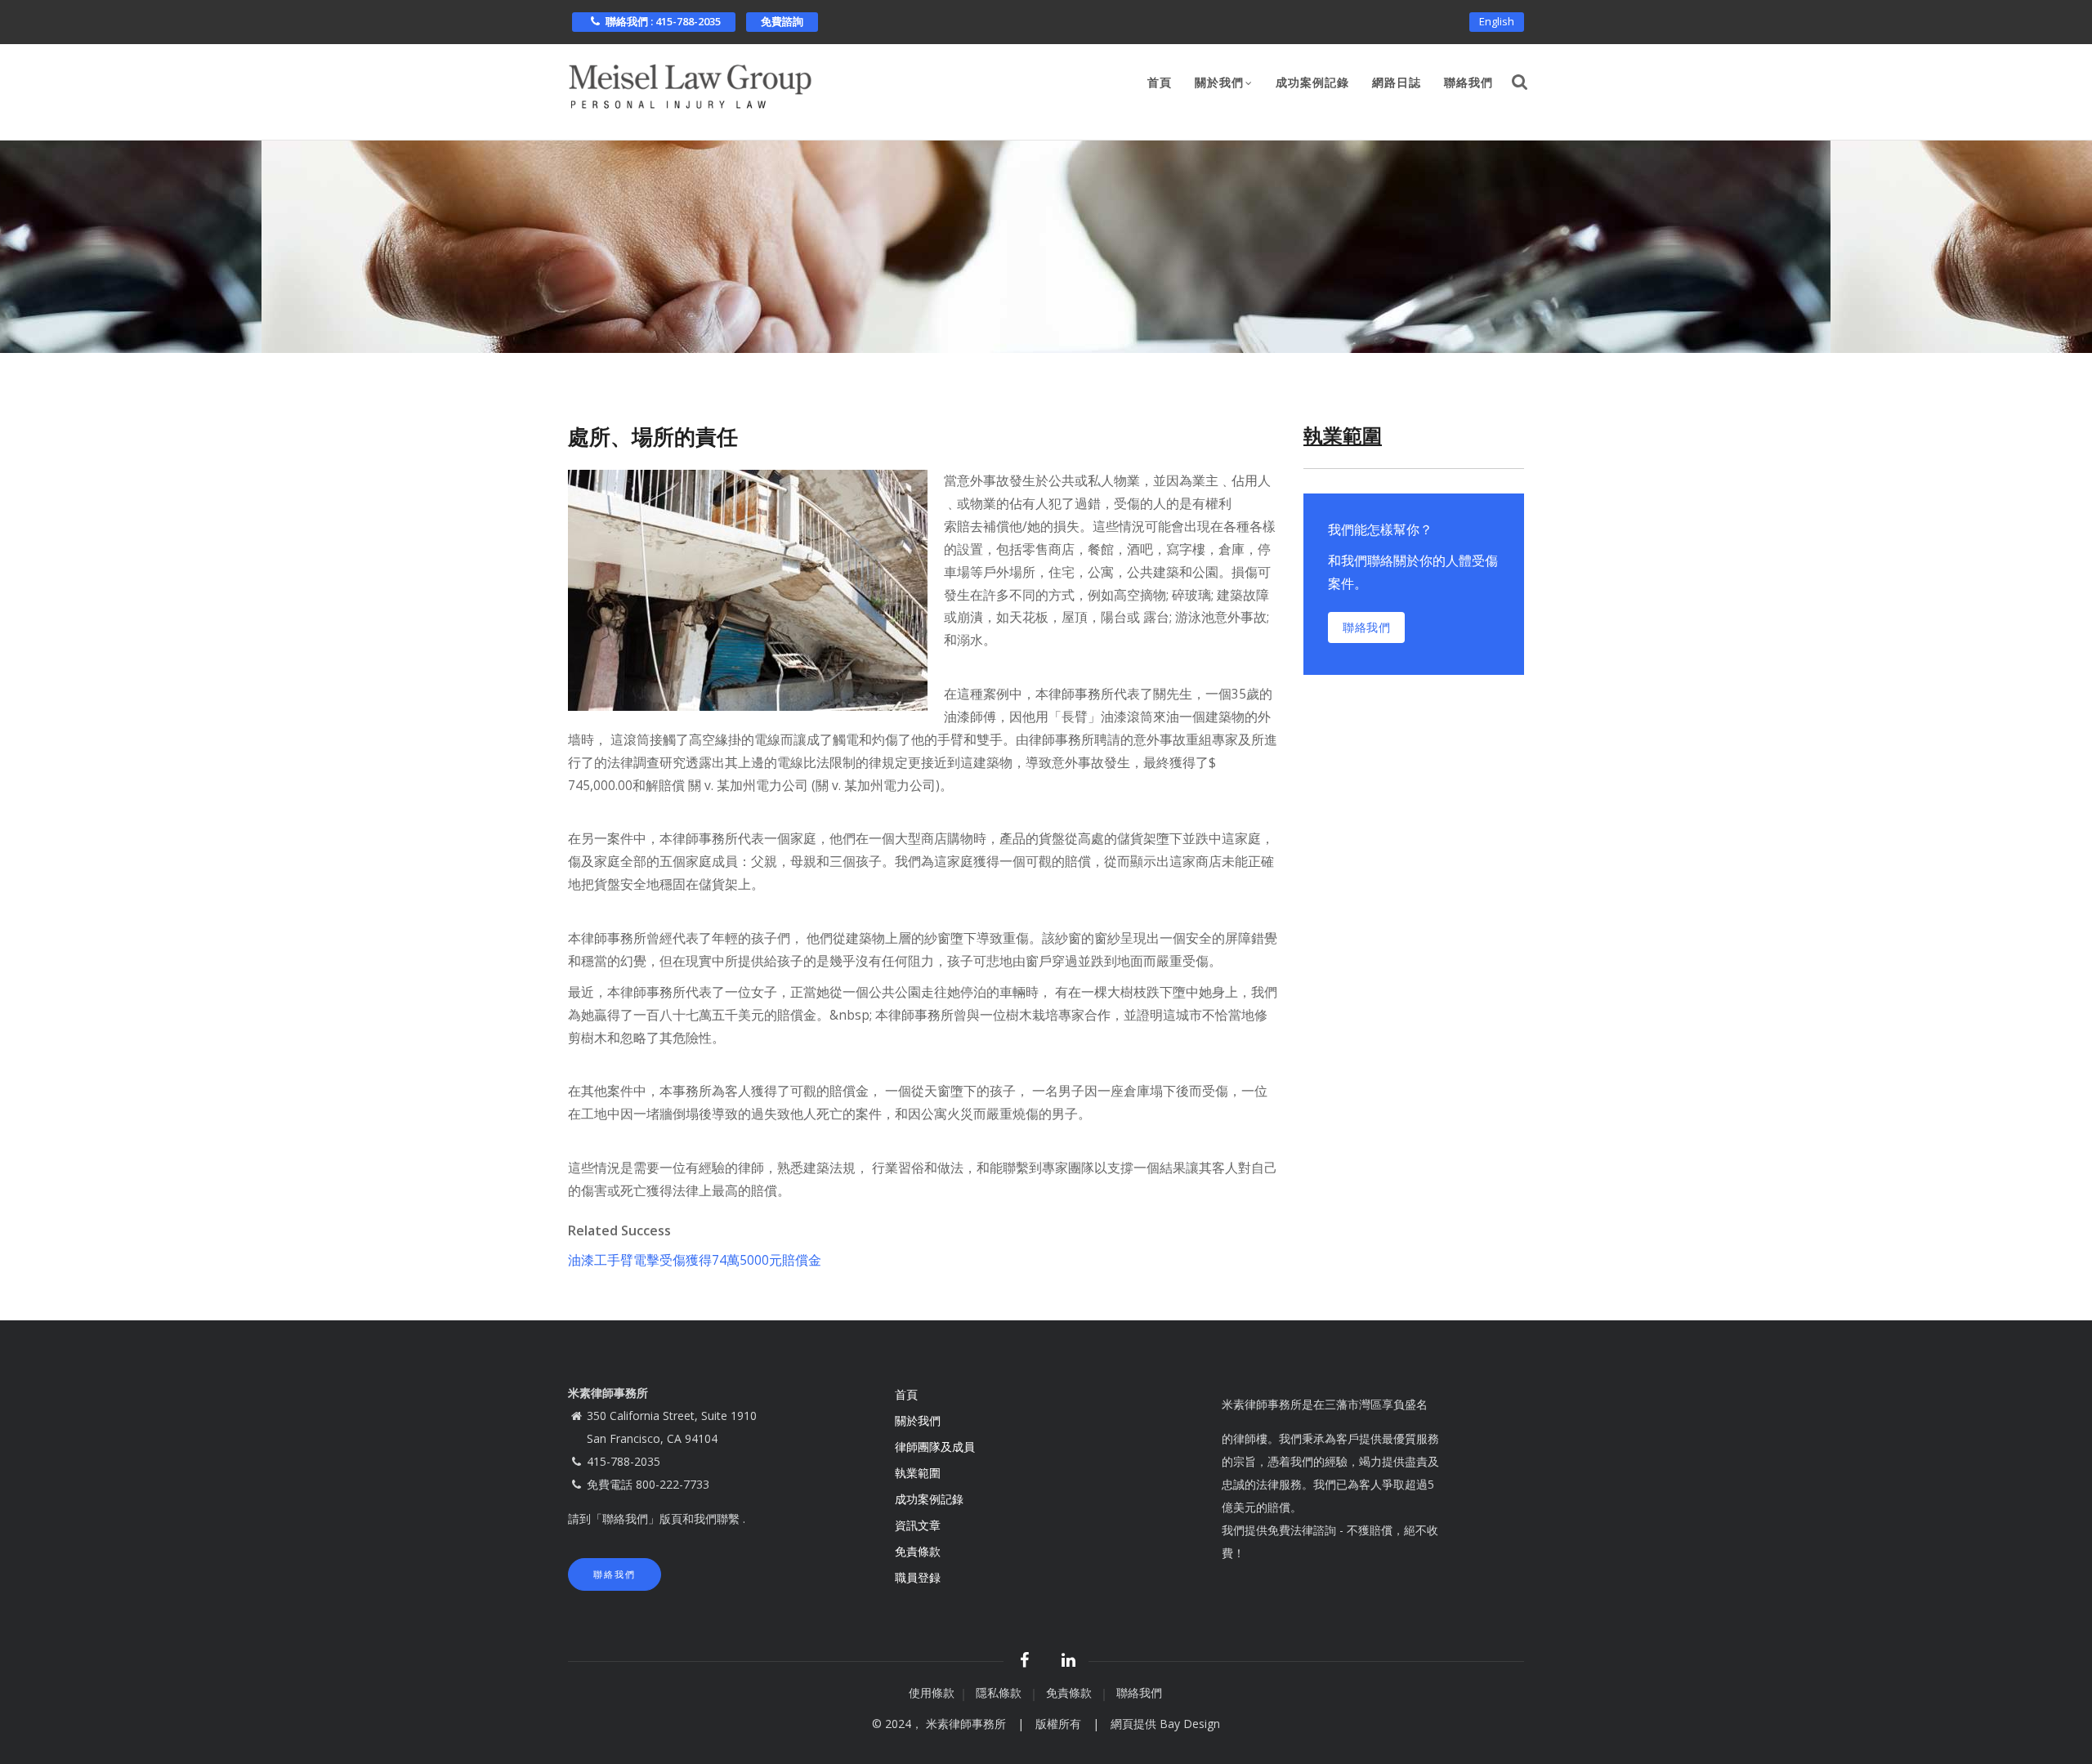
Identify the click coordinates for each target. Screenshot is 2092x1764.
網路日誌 (1397, 83)
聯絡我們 (1468, 83)
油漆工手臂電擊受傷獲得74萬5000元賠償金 (695, 1260)
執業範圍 (918, 1473)
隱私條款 (1000, 1693)
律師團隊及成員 (935, 1447)
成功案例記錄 (1312, 83)
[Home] (691, 82)
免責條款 (919, 1551)
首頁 (1160, 83)
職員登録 (919, 1577)
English (1497, 21)
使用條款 (932, 1693)
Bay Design (1190, 1724)
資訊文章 (918, 1525)
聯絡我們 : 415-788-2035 (663, 21)
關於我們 (1219, 83)
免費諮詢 (782, 21)
